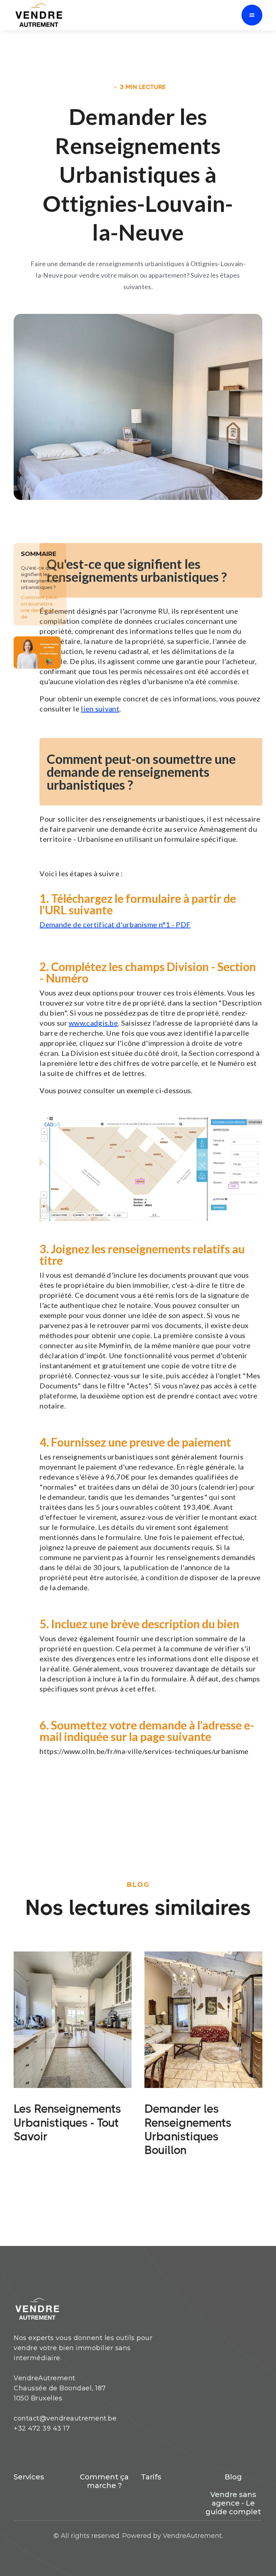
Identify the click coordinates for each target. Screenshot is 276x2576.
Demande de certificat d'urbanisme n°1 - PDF (115, 924)
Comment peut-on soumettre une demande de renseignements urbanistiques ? (40, 613)
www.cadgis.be (93, 1023)
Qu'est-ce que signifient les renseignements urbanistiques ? (40, 577)
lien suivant (100, 709)
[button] (252, 15)
